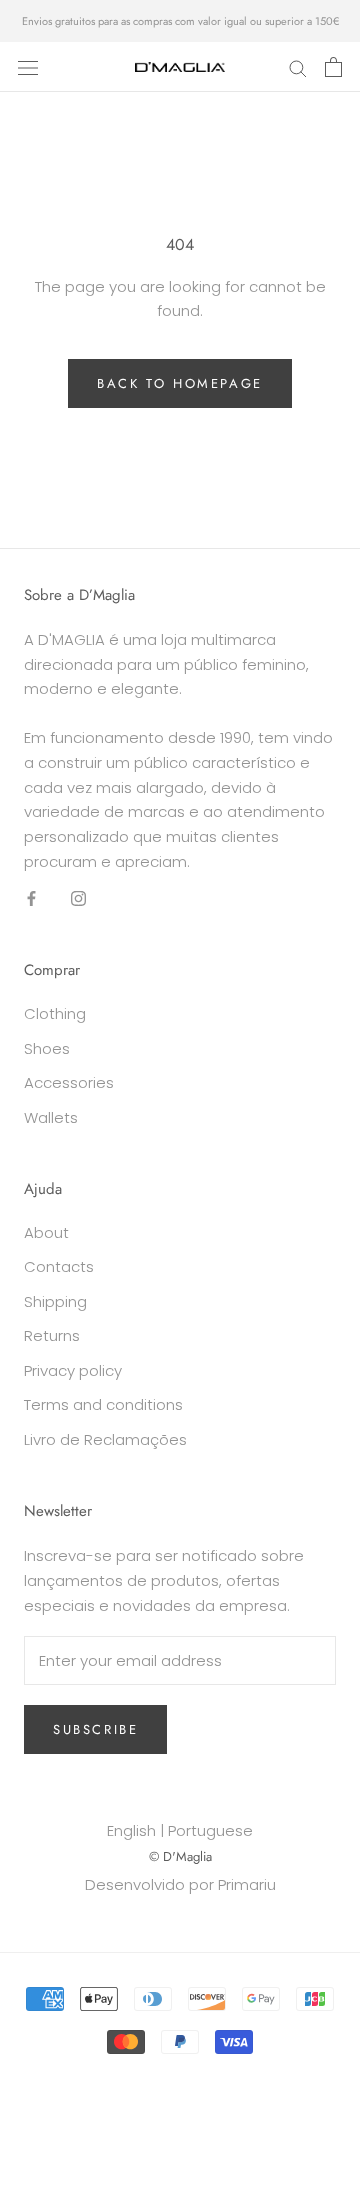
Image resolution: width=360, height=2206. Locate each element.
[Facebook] (31, 898)
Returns (52, 1335)
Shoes (47, 1048)
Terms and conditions (103, 1404)
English (131, 1830)
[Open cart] (333, 67)
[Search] (298, 66)
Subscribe (95, 1729)
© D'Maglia (180, 1856)
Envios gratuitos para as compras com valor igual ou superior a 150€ (180, 21)
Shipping (55, 1301)
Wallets (51, 1117)
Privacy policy (73, 1370)
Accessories (69, 1082)
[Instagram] (78, 898)
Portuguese (210, 1830)
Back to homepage (180, 383)
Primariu (247, 1884)
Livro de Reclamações (105, 1439)
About (46, 1232)
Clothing (55, 1013)
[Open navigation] (28, 67)
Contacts (59, 1266)
